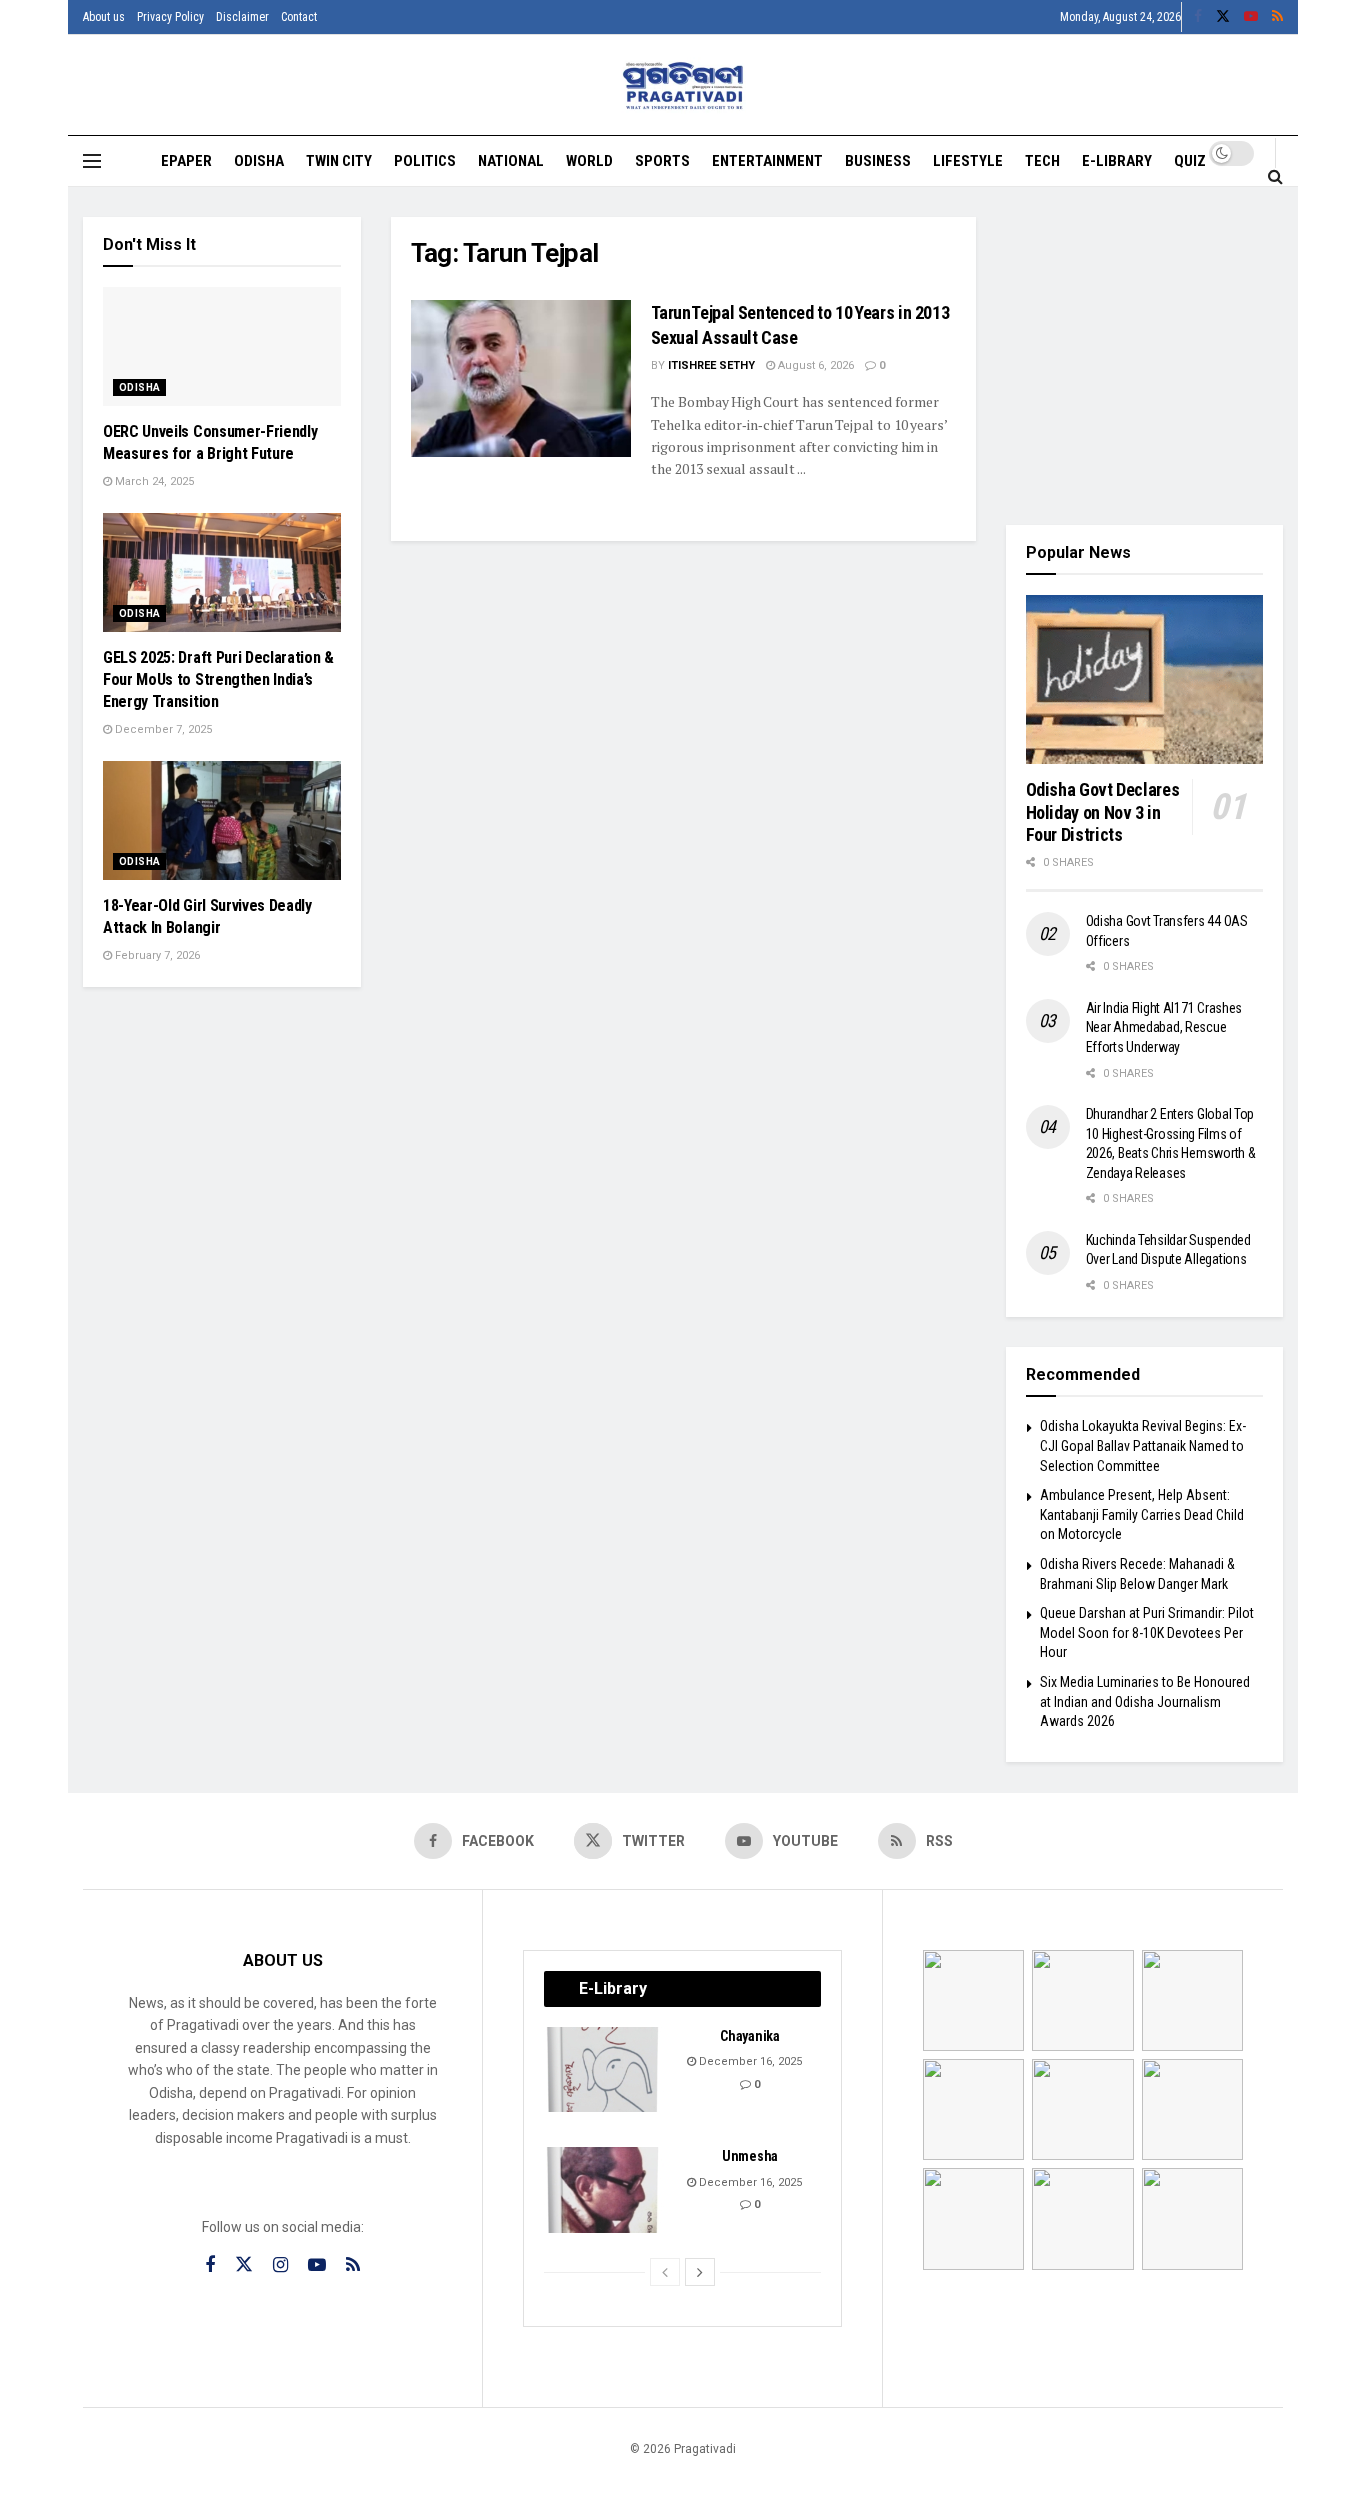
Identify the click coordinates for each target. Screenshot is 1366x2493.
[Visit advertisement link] (1145, 356)
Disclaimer (242, 17)
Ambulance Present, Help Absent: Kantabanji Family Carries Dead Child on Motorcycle (1142, 1514)
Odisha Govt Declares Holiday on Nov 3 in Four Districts (1103, 812)
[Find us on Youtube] (1251, 17)
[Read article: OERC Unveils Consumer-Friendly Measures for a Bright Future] (222, 346)
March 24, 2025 (153, 481)
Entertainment (767, 161)
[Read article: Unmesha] (604, 2190)
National (511, 161)
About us (104, 17)
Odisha (259, 161)
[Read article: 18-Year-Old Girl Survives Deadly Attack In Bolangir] (222, 820)
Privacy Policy (170, 17)
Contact (299, 17)
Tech (1042, 161)
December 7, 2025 (162, 729)
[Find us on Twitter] (1223, 17)
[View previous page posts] (665, 2272)
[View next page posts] (700, 2272)
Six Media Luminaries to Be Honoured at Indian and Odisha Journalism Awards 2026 (1145, 1701)
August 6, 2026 (814, 365)
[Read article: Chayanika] (604, 2070)
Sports (662, 161)
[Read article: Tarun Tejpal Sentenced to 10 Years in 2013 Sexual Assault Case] (521, 378)
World (589, 161)
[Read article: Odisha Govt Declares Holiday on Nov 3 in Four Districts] (1145, 680)
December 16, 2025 (749, 2061)
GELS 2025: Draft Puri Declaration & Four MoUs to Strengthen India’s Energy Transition (218, 680)
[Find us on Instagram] (280, 2265)
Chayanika (749, 2036)
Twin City (339, 161)
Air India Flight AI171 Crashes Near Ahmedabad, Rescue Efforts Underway (1164, 1027)
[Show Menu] (92, 161)
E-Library (1117, 161)
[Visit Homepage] (683, 85)
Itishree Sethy (711, 365)
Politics (425, 161)
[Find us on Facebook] (1198, 17)
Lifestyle (968, 161)
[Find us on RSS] (1277, 17)
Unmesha (750, 2156)
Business (878, 161)
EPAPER (186, 161)
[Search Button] (1275, 176)
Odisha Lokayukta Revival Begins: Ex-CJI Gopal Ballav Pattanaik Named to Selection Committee (1143, 1445)
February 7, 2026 (156, 955)
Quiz (1190, 161)
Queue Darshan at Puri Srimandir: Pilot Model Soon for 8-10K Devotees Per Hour (1147, 1632)
